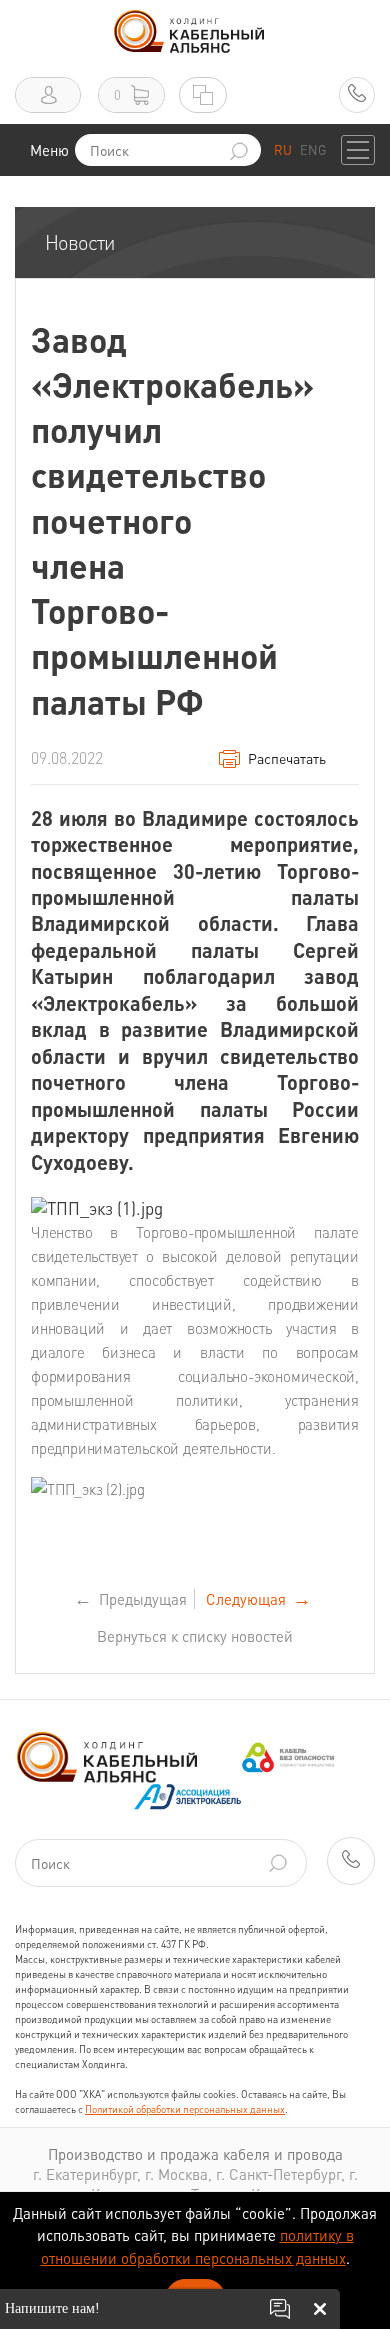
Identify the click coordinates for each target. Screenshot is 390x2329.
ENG (313, 149)
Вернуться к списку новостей (195, 1636)
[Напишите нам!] (280, 2309)
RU (283, 149)
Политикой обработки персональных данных (185, 2109)
